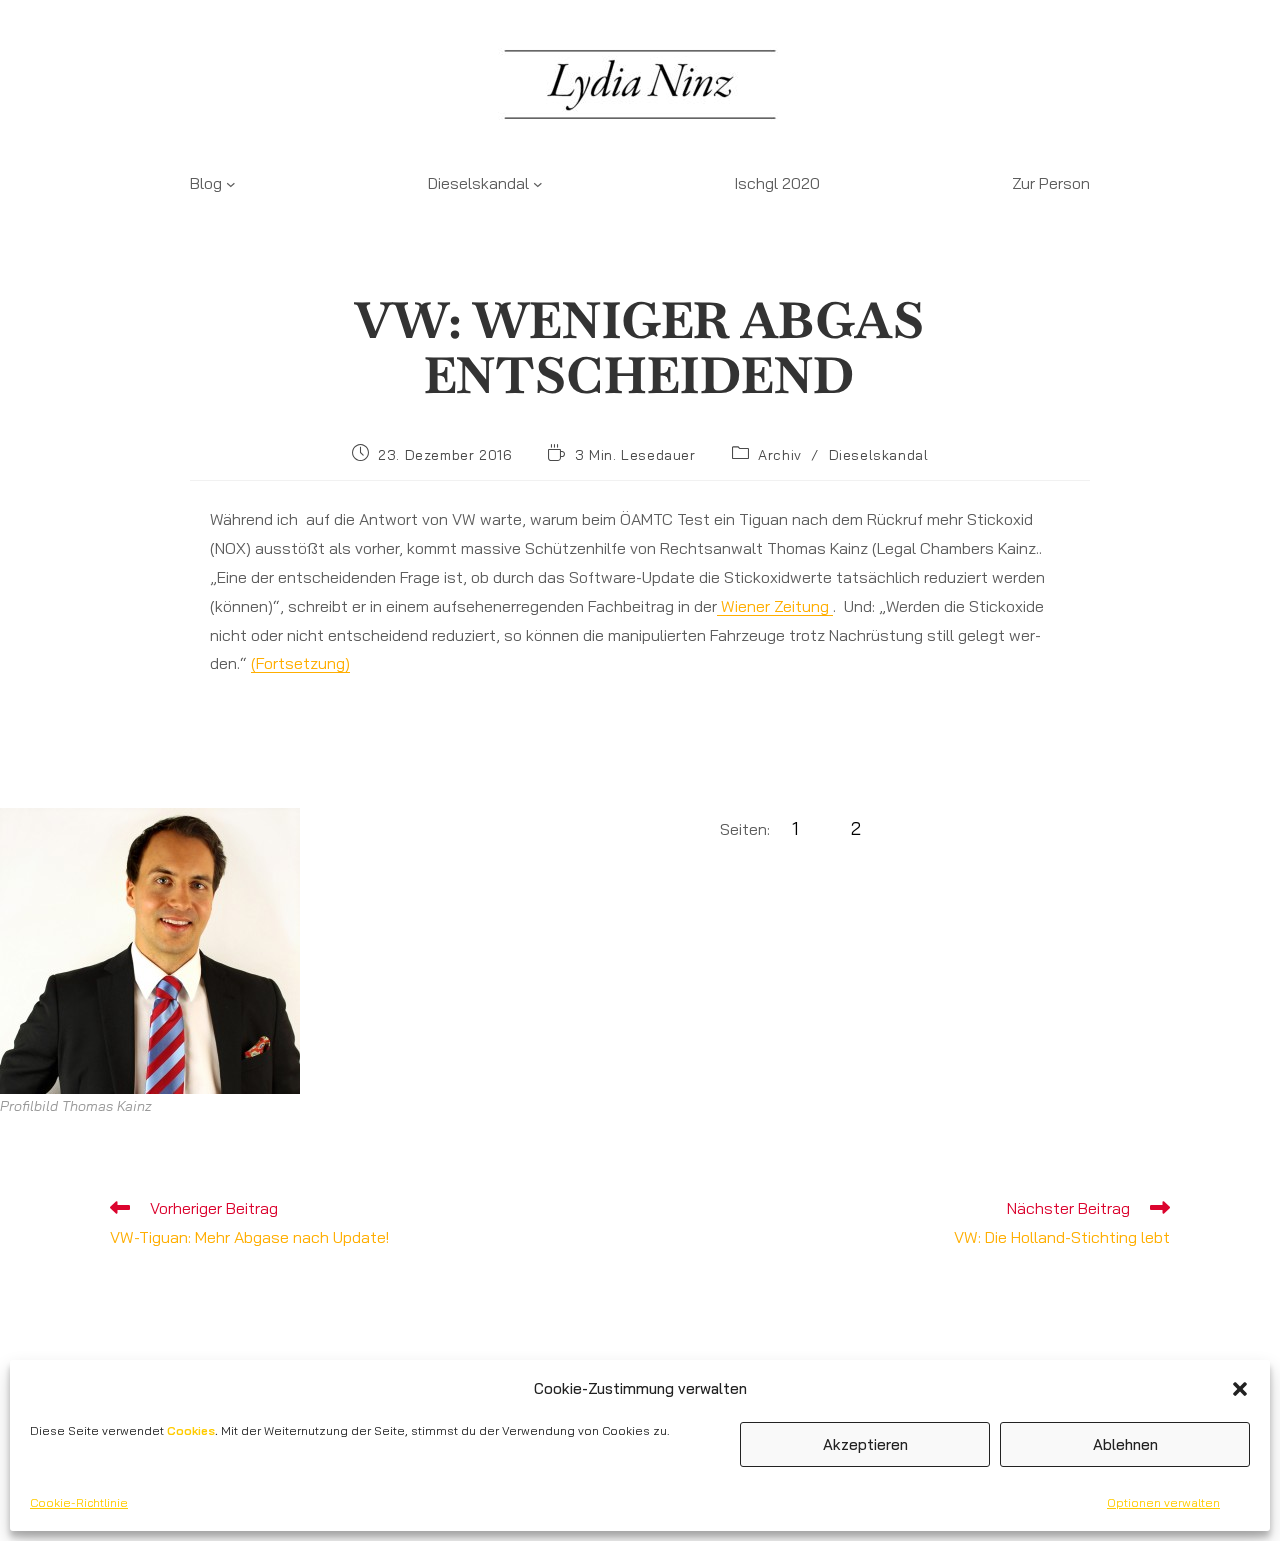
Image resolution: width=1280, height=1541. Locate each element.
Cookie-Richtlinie (79, 1502)
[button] (1240, 1389)
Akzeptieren (865, 1444)
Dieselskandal (879, 455)
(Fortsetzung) (300, 663)
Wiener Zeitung (775, 606)
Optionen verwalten (1163, 1502)
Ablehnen (1125, 1444)
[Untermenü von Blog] (231, 184)
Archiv (780, 455)
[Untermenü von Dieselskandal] (538, 184)
